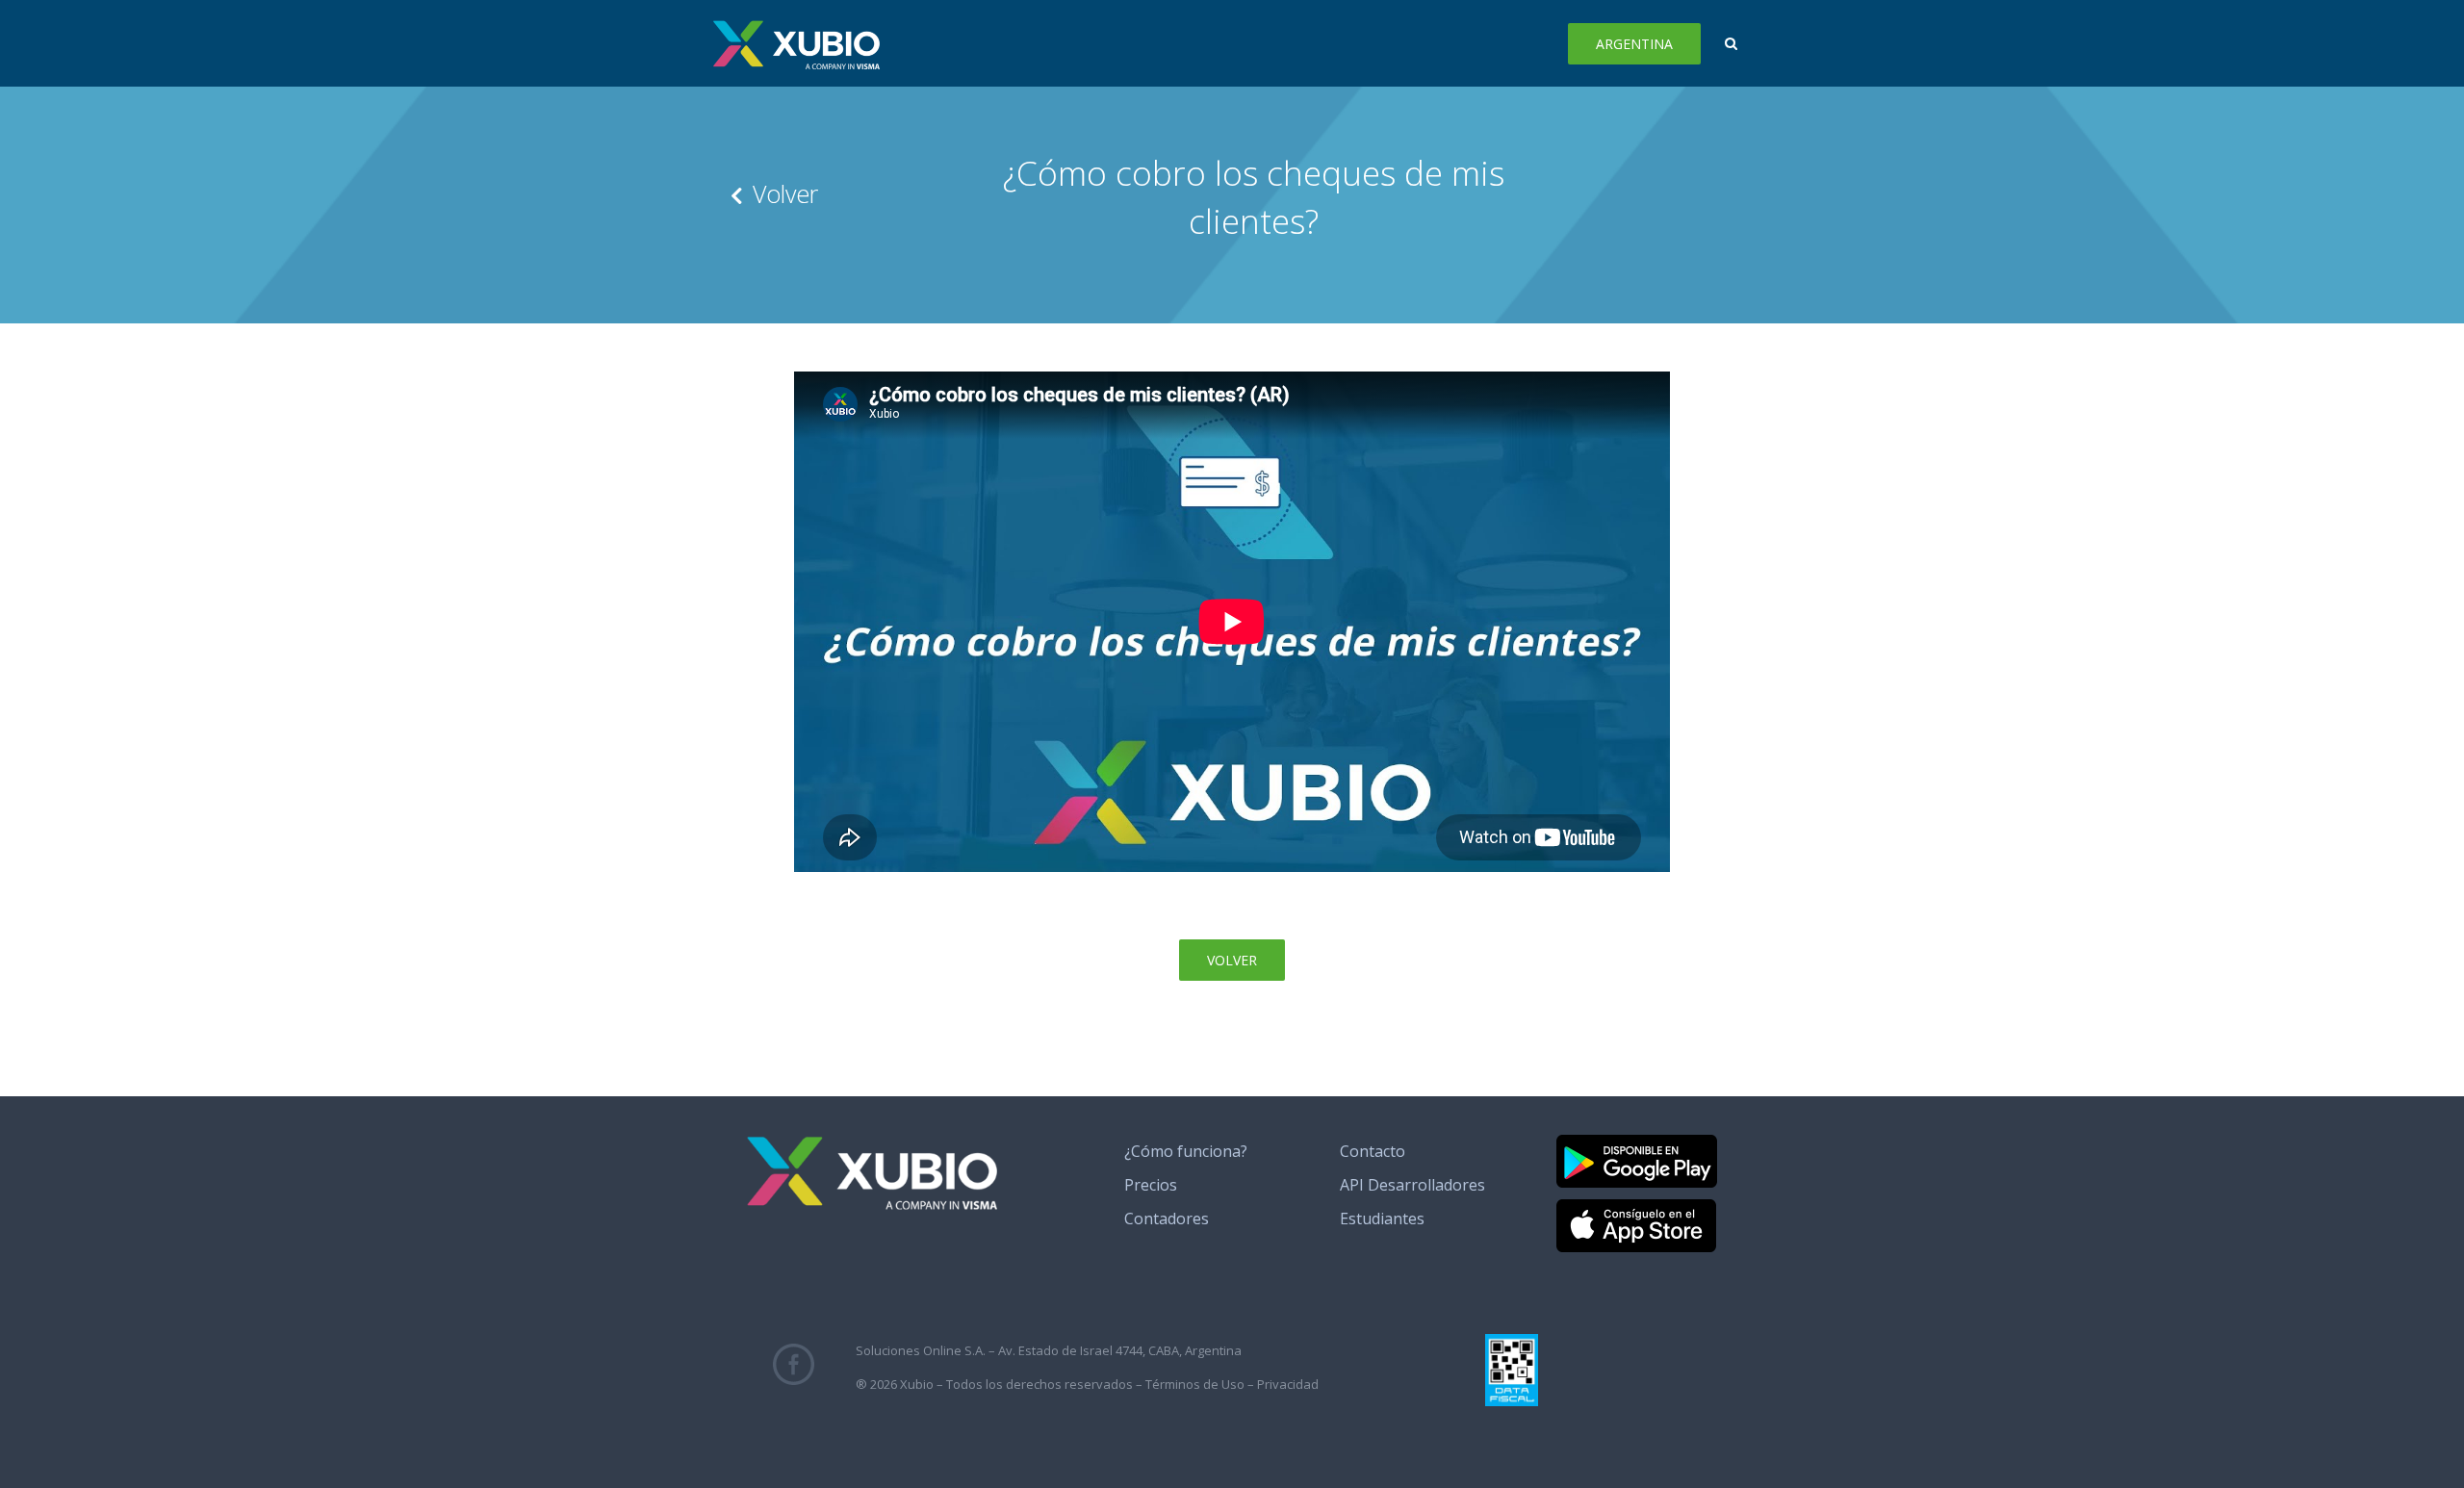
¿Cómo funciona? (1186, 1151)
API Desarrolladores (1412, 1185)
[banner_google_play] (1637, 1142)
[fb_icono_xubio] (794, 1351)
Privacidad (1288, 1384)
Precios (1151, 1185)
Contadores (1167, 1219)
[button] (1731, 43)
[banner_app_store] (1636, 1207)
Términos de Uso (1195, 1384)
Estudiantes (1382, 1219)
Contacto (1373, 1151)
